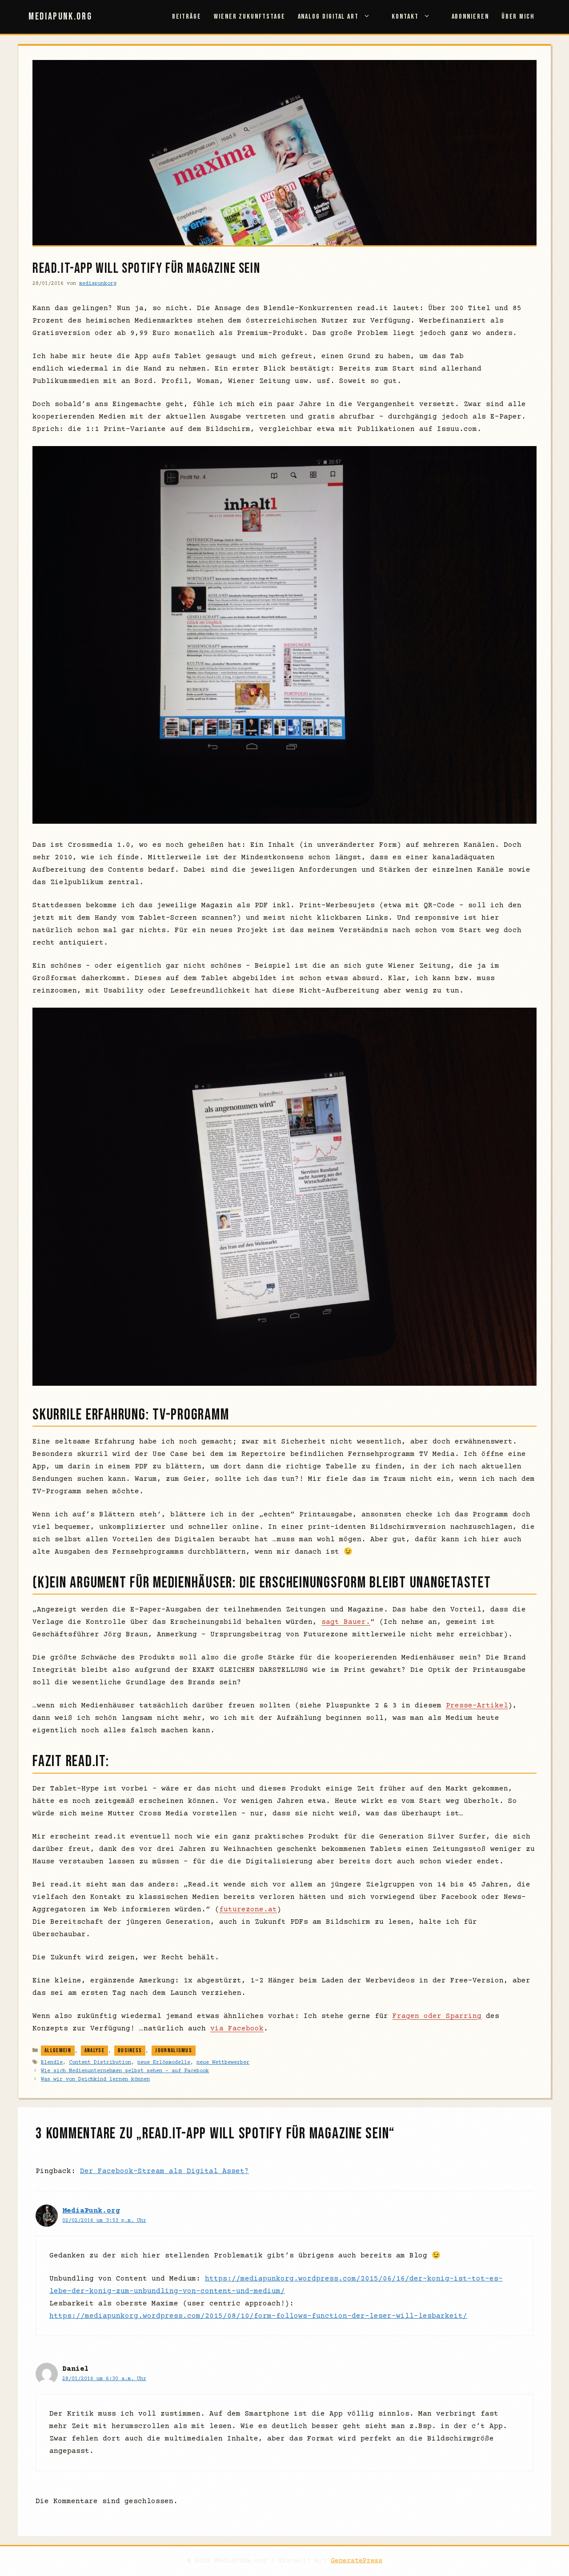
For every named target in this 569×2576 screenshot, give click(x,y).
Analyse (94, 2050)
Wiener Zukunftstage (249, 17)
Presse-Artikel (477, 1706)
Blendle (52, 2063)
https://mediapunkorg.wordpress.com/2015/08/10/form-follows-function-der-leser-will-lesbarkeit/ (258, 2316)
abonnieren (470, 17)
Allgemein (58, 2050)
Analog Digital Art (329, 17)
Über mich (518, 17)
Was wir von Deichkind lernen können (95, 2080)
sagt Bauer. (346, 1622)
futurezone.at (248, 1910)
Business (130, 2050)
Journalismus (174, 2050)
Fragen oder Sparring (437, 2016)
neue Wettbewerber (223, 2063)
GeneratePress (357, 2561)
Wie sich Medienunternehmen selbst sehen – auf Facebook (125, 2071)
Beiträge (187, 17)
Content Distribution (100, 2063)
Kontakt (405, 17)
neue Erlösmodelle (164, 2063)
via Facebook (237, 2029)
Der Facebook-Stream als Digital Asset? (164, 2171)
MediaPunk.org (60, 17)
